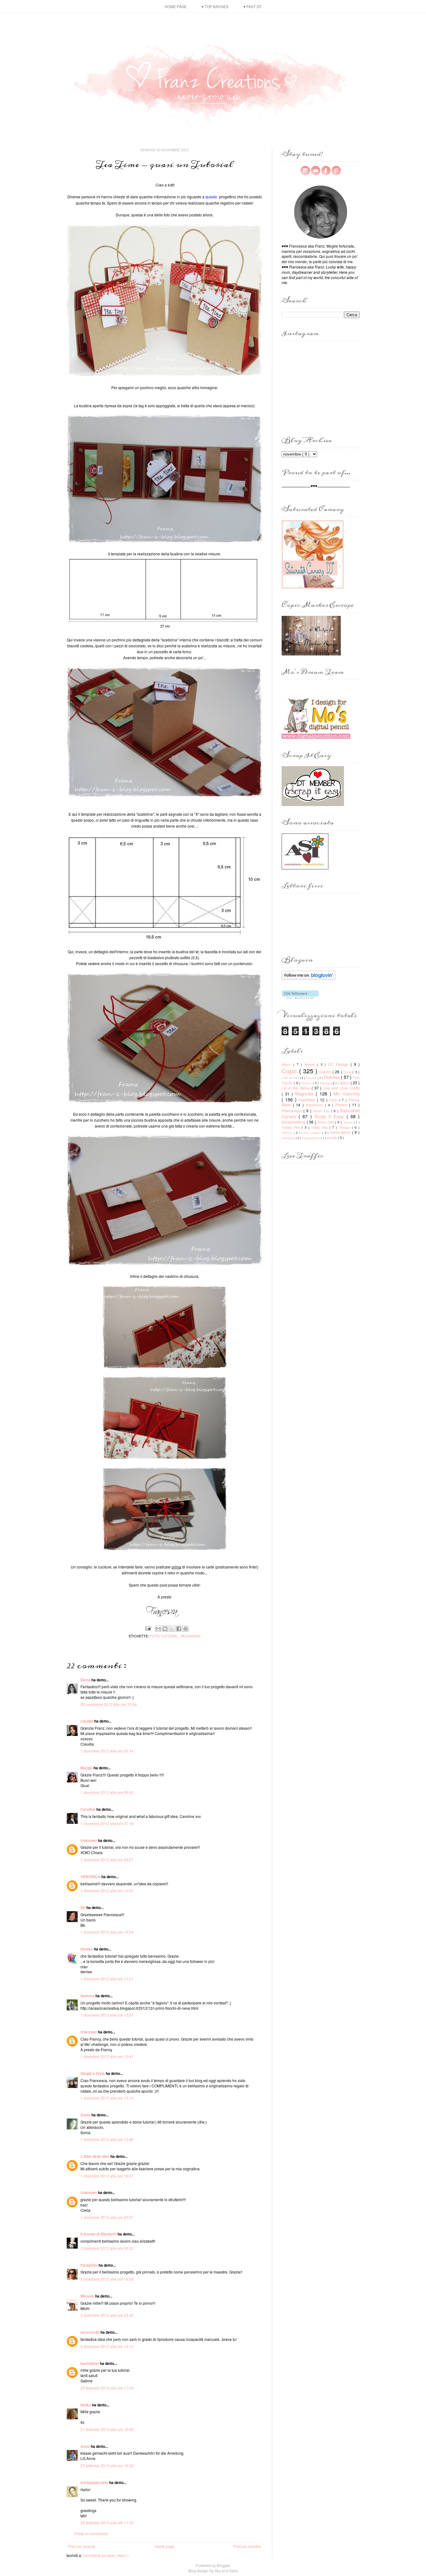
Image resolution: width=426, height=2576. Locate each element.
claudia (87, 1721)
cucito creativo (312, 1133)
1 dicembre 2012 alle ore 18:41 (107, 2176)
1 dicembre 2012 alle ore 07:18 (107, 1823)
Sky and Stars (226, 2571)
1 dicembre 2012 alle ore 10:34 (107, 1932)
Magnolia (305, 1093)
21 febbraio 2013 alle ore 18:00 (107, 2429)
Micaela (88, 2296)
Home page (176, 6)
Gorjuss (307, 1083)
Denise (87, 1949)
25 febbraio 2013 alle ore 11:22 (107, 2523)
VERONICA (91, 1877)
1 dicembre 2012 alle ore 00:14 (107, 1751)
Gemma (88, 1996)
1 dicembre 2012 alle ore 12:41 (107, 2056)
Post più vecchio (247, 2546)
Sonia (86, 2115)
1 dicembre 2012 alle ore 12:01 (107, 2015)
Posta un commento (91, 2533)
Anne (86, 2446)
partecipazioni (311, 1138)
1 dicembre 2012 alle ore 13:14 (107, 2098)
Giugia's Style (93, 2073)
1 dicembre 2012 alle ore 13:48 (107, 2139)
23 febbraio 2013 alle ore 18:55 (107, 2465)
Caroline (88, 1809)
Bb (83, 1907)
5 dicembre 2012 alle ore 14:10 (107, 2346)
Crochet (312, 1078)
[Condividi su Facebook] (179, 1629)
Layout (344, 1083)
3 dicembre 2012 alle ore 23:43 (107, 2315)
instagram (305, 171)
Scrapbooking (294, 1122)
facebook (326, 171)
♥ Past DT (252, 6)
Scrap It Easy (330, 1116)
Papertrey (308, 1100)
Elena (86, 1680)
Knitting (325, 1083)
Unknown (89, 1840)
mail (316, 171)
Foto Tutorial (164, 1636)
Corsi (348, 1072)
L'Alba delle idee (95, 2156)
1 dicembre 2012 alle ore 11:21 (107, 1979)
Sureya (349, 1122)
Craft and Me (291, 1078)
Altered (311, 1064)
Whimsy (288, 1133)
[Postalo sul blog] (165, 1629)
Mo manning (347, 1093)
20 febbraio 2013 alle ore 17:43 (107, 2388)
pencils (332, 1138)
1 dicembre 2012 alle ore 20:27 (107, 2217)
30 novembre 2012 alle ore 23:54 (109, 1704)
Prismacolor (293, 1111)
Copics (326, 1072)
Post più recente (82, 2546)
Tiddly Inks (320, 1127)
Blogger (223, 2565)
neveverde (90, 2332)
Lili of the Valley (297, 1088)
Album (287, 1064)
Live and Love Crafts (341, 1088)
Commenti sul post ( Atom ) (106, 2555)
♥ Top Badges (215, 6)
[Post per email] (148, 1628)
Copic (290, 1071)
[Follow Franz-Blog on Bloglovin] (309, 978)
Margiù (87, 1768)
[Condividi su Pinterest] (186, 1629)
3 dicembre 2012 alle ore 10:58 (107, 2279)
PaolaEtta (90, 2265)
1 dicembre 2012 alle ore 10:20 (107, 1890)
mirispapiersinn (95, 2482)
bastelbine (90, 2363)
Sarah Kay (322, 1111)
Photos (342, 1105)
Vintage (345, 1127)
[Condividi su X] (172, 1629)
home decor (341, 1132)
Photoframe (315, 1105)
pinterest (336, 171)
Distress (332, 1077)
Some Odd (326, 1122)
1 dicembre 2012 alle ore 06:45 (107, 1792)
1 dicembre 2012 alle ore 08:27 (107, 1860)
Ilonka (86, 2405)
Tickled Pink (292, 1127)
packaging (191, 1636)
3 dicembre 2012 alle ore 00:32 (107, 2248)
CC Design (339, 1064)
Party (334, 1100)
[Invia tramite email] (158, 1629)
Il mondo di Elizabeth (99, 2234)
